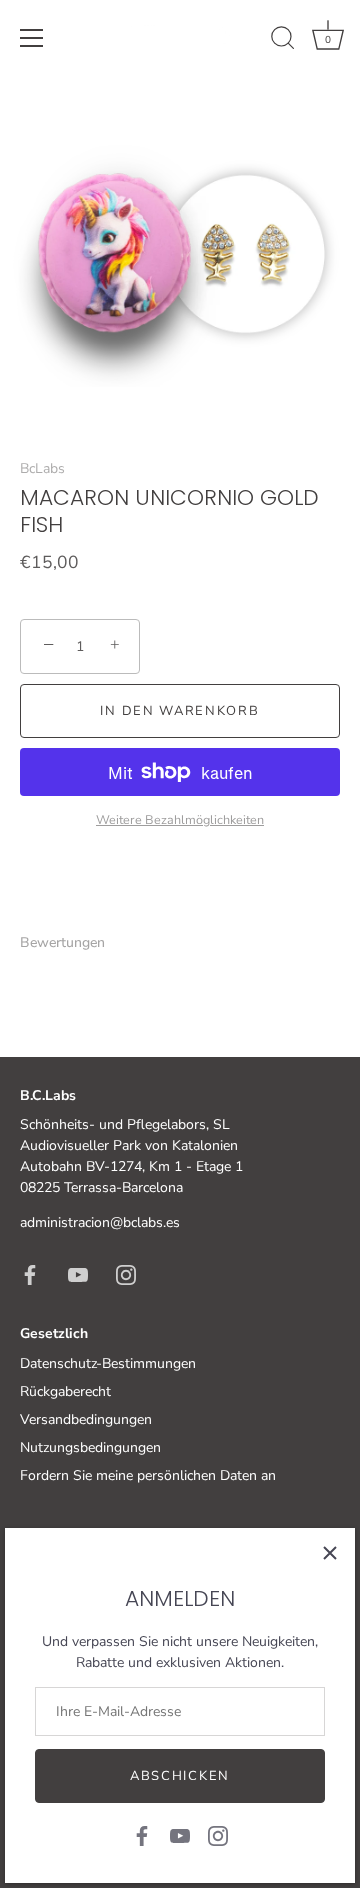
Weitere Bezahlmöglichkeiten (180, 819)
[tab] (72, 942)
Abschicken (180, 1776)
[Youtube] (180, 1834)
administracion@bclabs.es (100, 1222)
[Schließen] (330, 1553)
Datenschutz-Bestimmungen (108, 1363)
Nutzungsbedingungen (90, 1447)
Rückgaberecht (65, 1391)
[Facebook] (142, 1834)
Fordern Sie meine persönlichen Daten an (148, 1475)
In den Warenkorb (179, 711)
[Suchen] (283, 41)
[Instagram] (218, 1834)
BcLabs (42, 468)
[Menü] (32, 38)
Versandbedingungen (86, 1419)
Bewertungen (62, 942)
